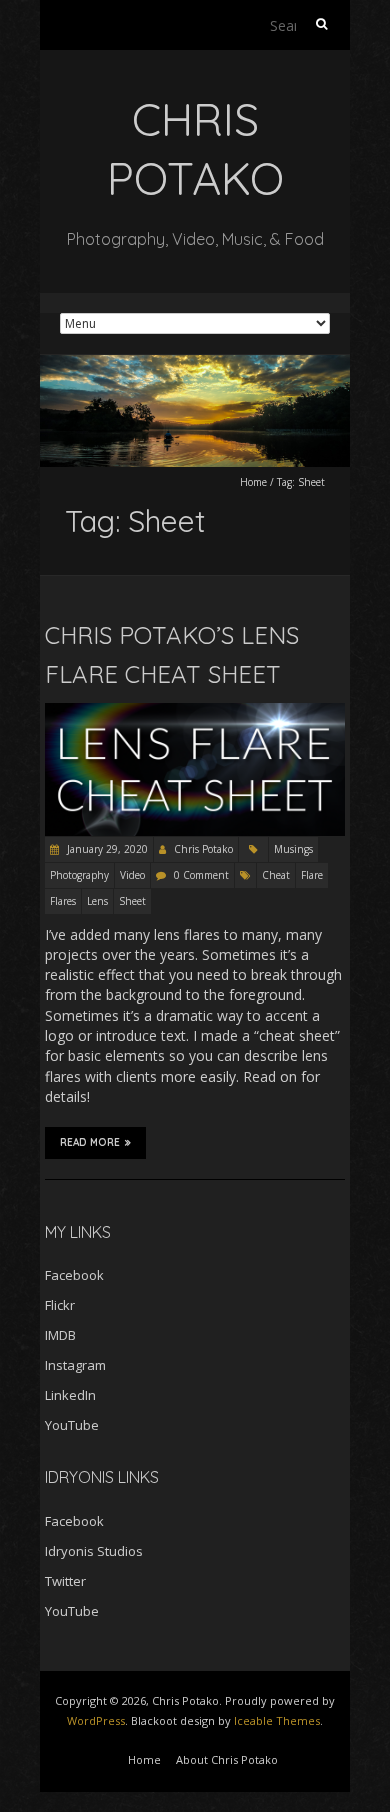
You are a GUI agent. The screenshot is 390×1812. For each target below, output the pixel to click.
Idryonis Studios (94, 1551)
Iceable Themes (277, 1720)
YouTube (72, 1425)
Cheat (276, 875)
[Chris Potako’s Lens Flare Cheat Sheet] (195, 712)
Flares (63, 901)
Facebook (74, 1275)
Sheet (132, 901)
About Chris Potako (227, 1759)
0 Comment (201, 875)
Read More (90, 1142)
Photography (79, 875)
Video (132, 875)
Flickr (60, 1305)
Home (253, 482)
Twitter (65, 1581)
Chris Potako (203, 849)
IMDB (60, 1335)
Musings (293, 849)
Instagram (75, 1365)
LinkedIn (70, 1395)
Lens (97, 901)
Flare (312, 875)
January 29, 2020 (106, 849)
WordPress (96, 1720)
